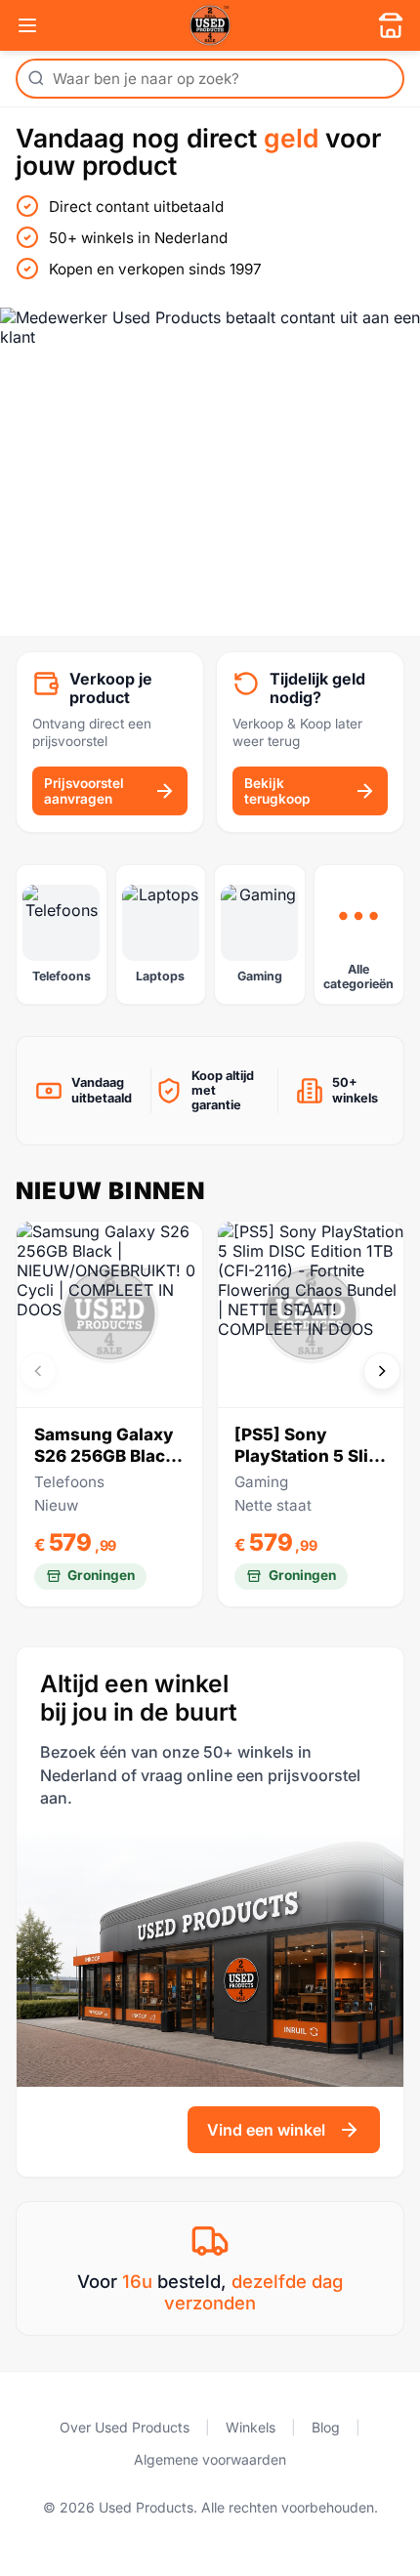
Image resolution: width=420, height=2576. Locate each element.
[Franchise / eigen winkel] (391, 25)
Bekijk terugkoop (277, 791)
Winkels (251, 2427)
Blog (326, 2427)
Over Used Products (125, 2427)
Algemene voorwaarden (210, 2459)
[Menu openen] (27, 25)
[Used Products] (210, 25)
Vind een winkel (266, 2130)
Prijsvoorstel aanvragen (84, 791)
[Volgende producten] (382, 1371)
